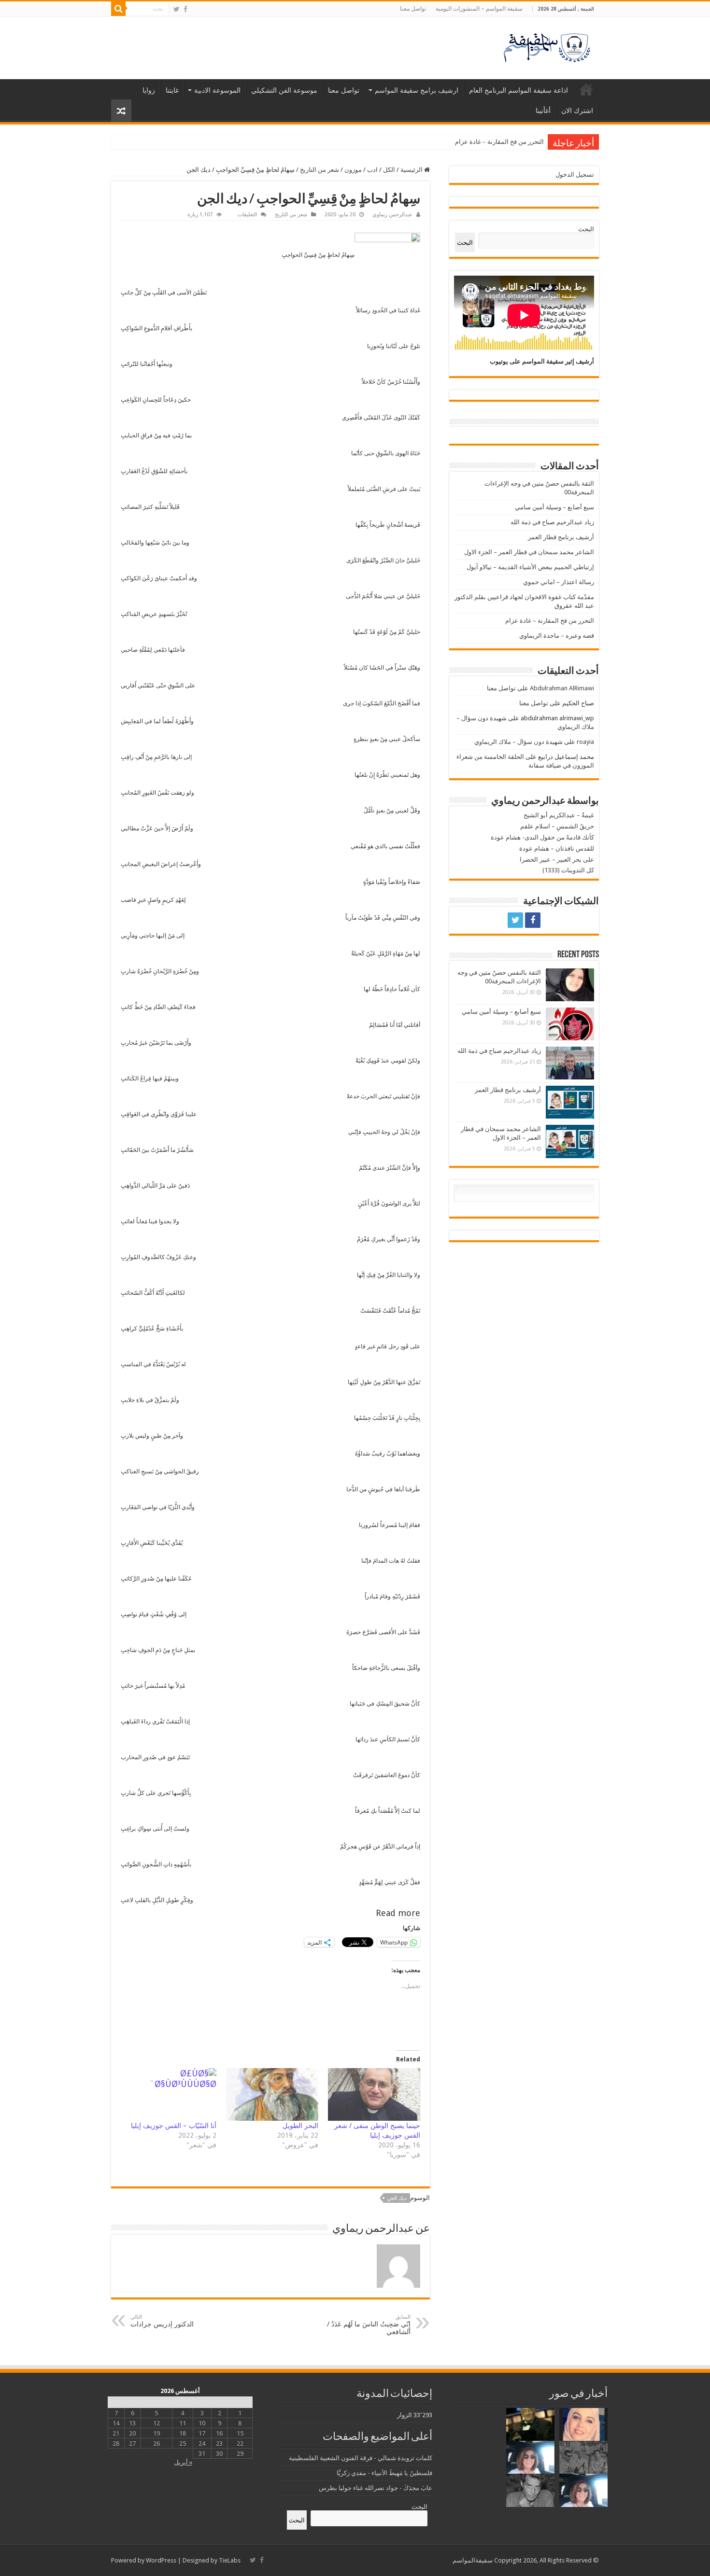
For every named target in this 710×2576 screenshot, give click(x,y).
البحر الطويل (300, 2126)
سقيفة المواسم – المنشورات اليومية (479, 9)
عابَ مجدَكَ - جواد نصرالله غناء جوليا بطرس (376, 2488)
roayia (585, 742)
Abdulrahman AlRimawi (562, 688)
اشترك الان (577, 111)
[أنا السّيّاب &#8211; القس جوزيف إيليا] (170, 2094)
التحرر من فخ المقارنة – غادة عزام (550, 621)
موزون (353, 170)
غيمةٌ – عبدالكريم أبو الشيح (559, 815)
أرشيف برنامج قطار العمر (561, 537)
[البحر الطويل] (272, 2094)
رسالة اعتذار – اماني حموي (559, 582)
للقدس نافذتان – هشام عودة (557, 848)
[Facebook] (185, 9)
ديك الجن (397, 2198)
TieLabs (230, 2560)
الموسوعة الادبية (217, 90)
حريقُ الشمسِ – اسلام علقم (557, 826)
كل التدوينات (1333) (568, 870)
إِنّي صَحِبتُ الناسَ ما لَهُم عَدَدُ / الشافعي (369, 2325)
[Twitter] (177, 9)
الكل (389, 170)
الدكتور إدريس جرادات (162, 2321)
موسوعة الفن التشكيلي (284, 90)
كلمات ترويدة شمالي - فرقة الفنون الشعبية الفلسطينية (361, 2458)
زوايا (149, 90)
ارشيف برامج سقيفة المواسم (417, 90)
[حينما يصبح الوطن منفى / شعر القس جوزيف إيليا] (374, 2094)
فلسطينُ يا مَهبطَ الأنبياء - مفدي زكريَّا (384, 2473)
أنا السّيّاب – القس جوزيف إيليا (174, 2126)
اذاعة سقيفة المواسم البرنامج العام (518, 90)
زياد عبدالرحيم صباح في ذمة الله (552, 522)
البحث (586, 229)
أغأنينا (543, 111)
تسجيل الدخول (575, 175)
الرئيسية (586, 89)
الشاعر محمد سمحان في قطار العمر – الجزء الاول (529, 552)
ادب (372, 170)
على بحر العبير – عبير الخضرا (557, 860)
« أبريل (183, 2462)
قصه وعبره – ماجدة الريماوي (506, 142)
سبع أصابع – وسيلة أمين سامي (554, 507)
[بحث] (118, 9)
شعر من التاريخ (319, 170)
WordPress (161, 2560)
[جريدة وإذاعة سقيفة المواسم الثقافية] (546, 46)
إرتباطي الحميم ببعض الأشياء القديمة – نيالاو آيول (530, 567)
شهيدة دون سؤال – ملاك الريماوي (518, 742)
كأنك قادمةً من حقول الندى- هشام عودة (542, 837)
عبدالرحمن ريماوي (392, 215)
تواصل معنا (413, 9)
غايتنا (172, 90)
